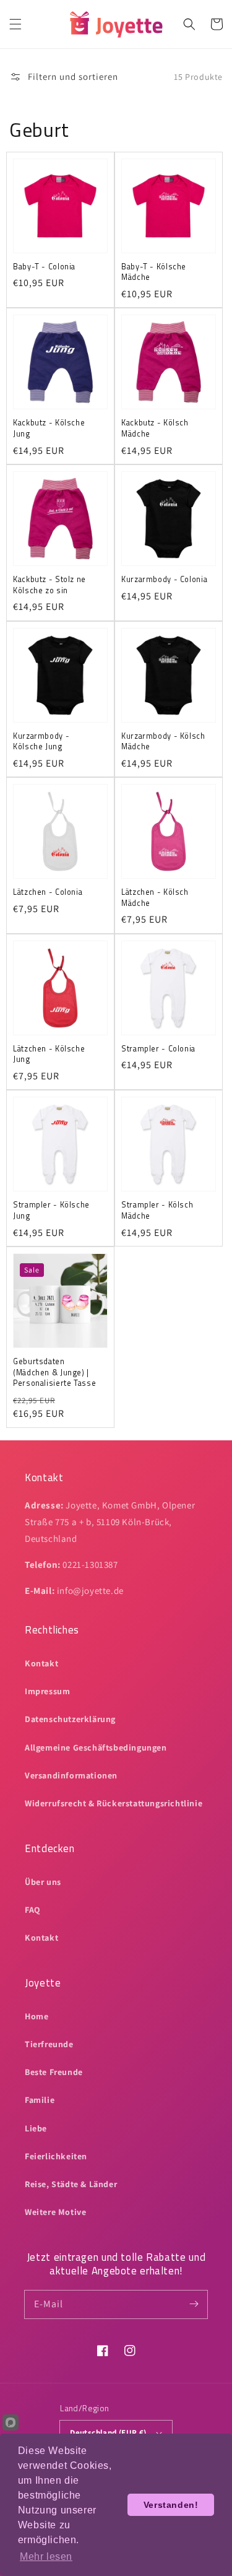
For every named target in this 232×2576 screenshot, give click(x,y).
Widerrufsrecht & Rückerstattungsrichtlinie (114, 1803)
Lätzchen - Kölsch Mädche (155, 898)
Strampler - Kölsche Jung (51, 1210)
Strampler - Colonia (158, 1049)
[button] (15, 24)
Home (37, 2016)
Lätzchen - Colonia (48, 892)
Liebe (36, 2128)
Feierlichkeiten (56, 2156)
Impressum (47, 1691)
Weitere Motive (55, 2212)
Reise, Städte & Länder (71, 2184)
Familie (40, 2100)
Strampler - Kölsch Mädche (157, 1210)
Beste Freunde (54, 2072)
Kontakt (41, 1663)
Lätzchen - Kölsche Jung (49, 1054)
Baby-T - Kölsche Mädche (154, 272)
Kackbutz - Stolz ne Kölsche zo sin (49, 585)
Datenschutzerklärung (70, 1719)
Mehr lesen (46, 2556)
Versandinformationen (71, 1775)
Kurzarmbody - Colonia (164, 580)
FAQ (33, 1910)
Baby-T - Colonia (44, 267)
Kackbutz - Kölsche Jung (49, 428)
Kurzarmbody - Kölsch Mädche (163, 742)
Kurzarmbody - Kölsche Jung (41, 742)
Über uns (43, 1882)
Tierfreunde (49, 2044)
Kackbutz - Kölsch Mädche (155, 428)
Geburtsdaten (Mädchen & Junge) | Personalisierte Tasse (54, 1373)
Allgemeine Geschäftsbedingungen (96, 1747)
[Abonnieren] (194, 2304)
